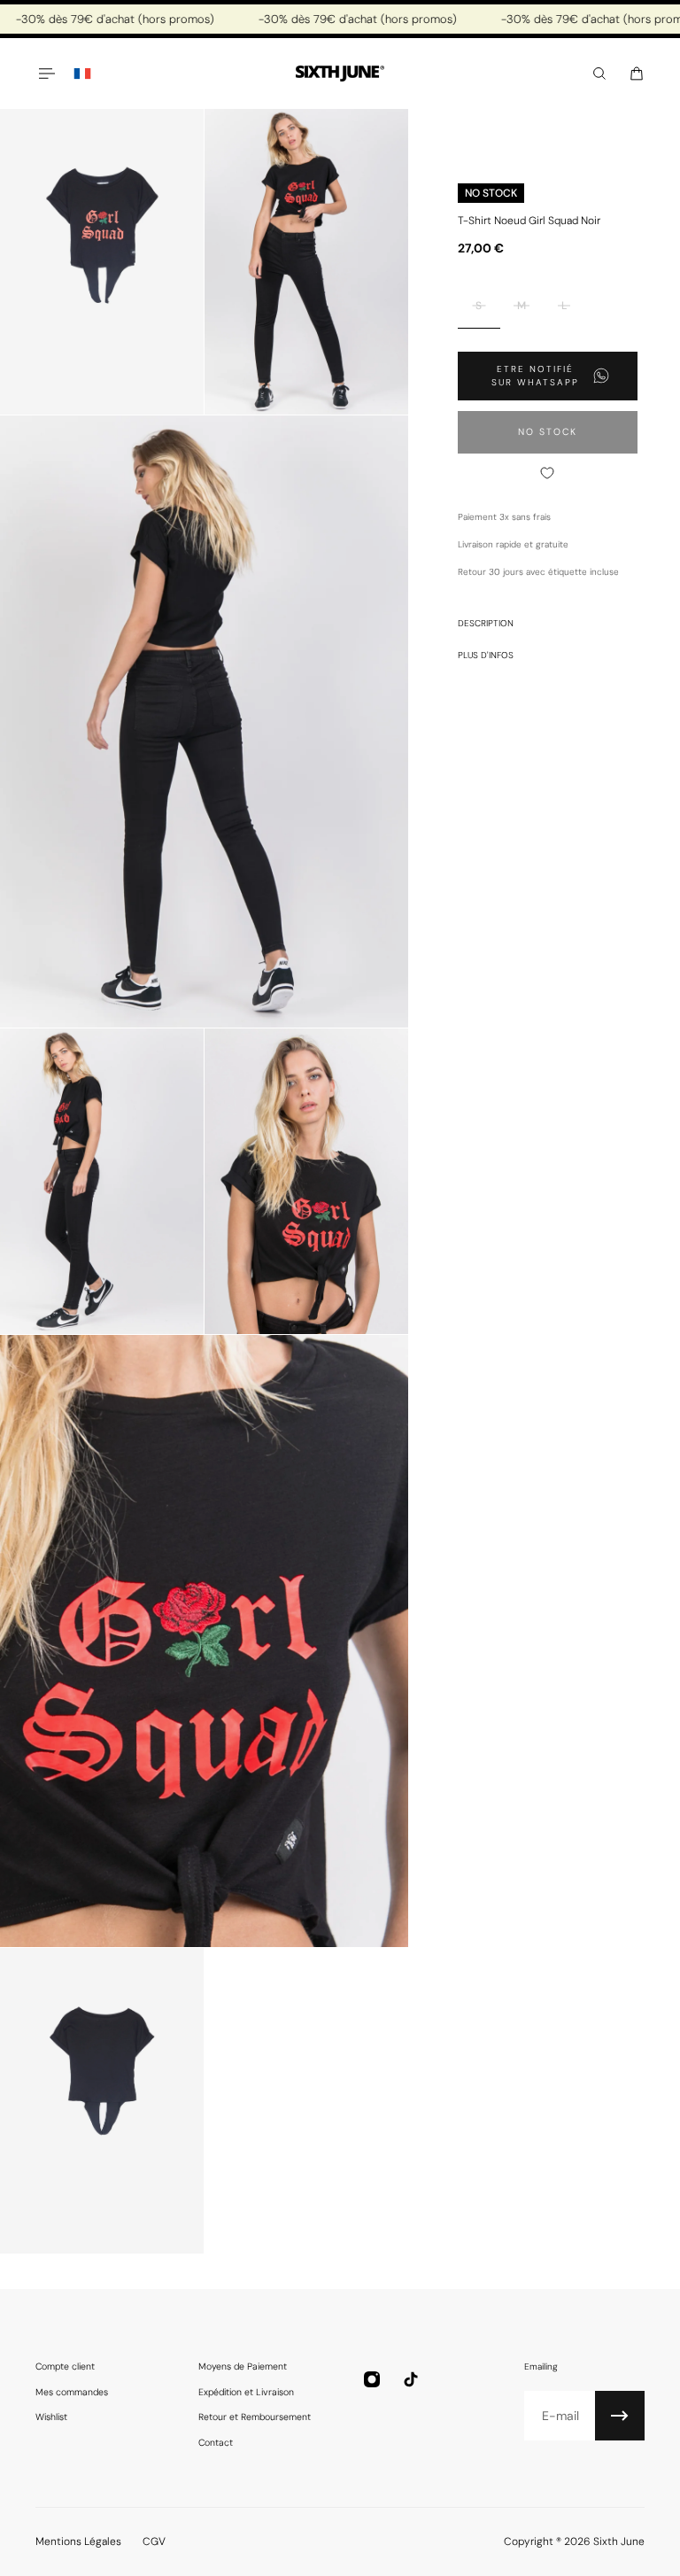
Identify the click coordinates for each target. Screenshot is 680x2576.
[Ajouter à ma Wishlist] (548, 473)
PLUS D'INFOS (486, 655)
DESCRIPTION (486, 623)
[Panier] (637, 74)
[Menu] (46, 74)
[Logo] (340, 74)
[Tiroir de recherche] (599, 74)
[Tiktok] (411, 2379)
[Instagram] (372, 2379)
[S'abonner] (620, 2416)
